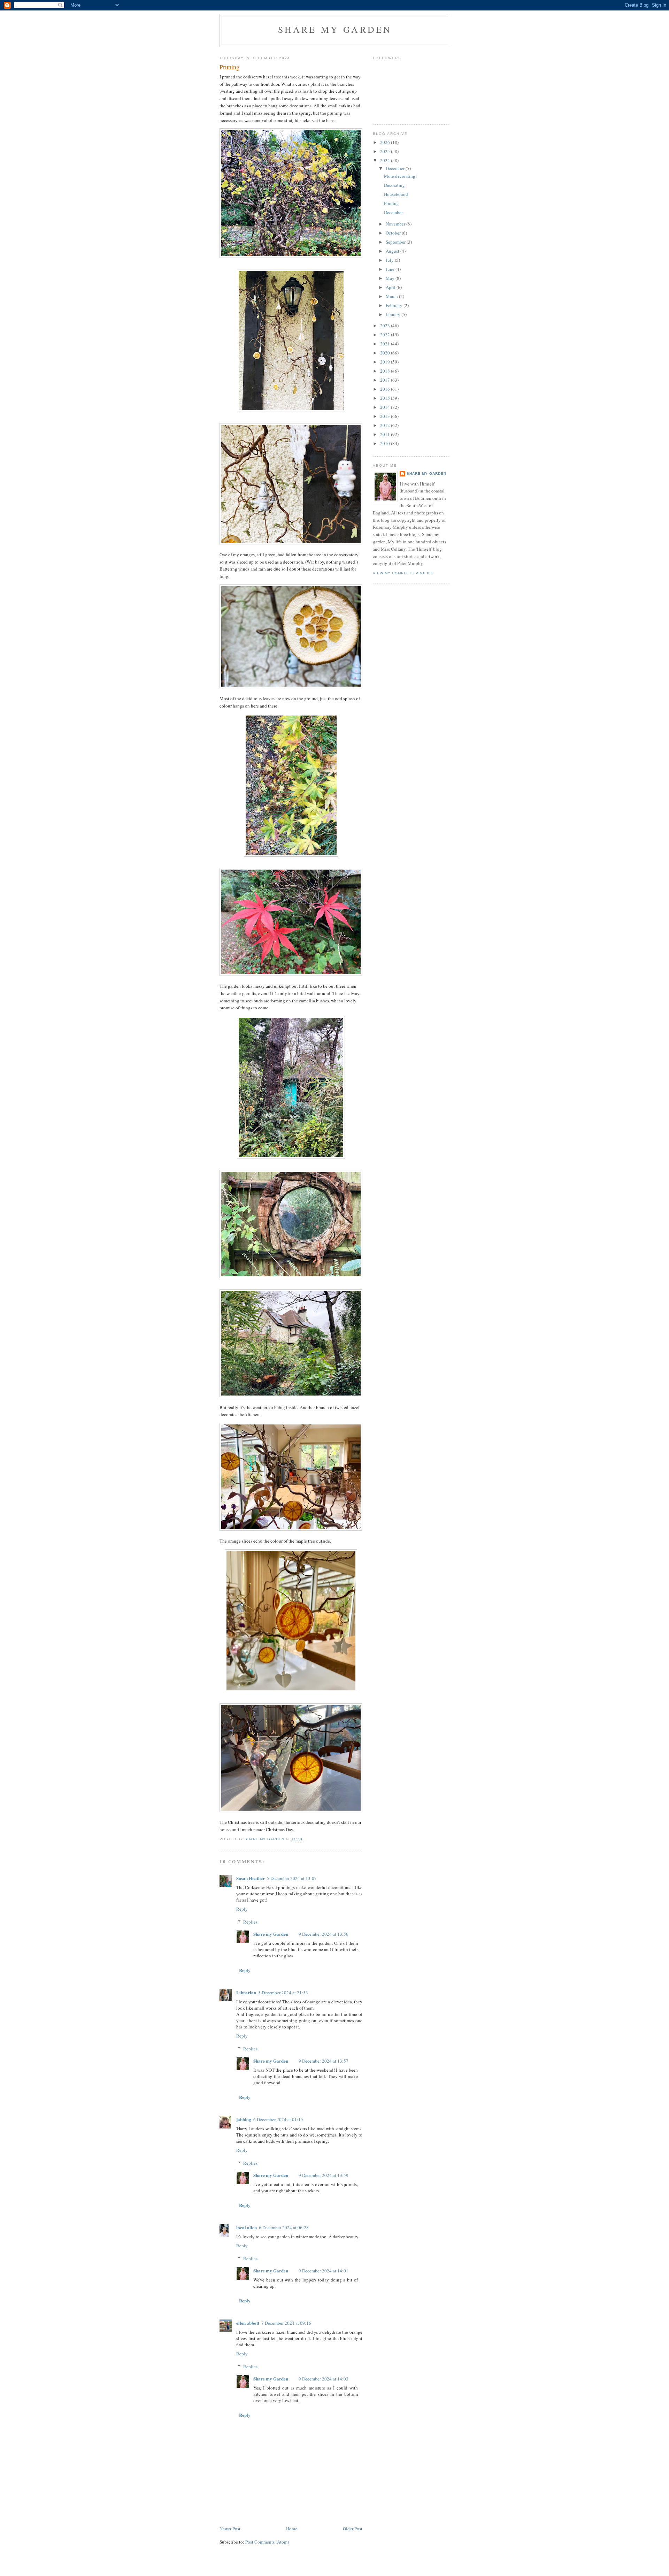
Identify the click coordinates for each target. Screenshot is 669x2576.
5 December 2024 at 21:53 (283, 1993)
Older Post (353, 2529)
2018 (386, 371)
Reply (242, 1909)
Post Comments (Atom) (267, 2542)
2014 (386, 407)
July (390, 260)
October (394, 233)
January (394, 314)
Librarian (246, 1992)
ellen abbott (248, 2323)
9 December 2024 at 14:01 (324, 2271)
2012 (386, 425)
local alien (247, 2227)
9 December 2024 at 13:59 (324, 2175)
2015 (386, 398)
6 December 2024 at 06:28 (284, 2227)
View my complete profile (403, 573)
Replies (250, 1922)
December (396, 168)
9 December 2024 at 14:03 (324, 2379)
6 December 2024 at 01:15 (278, 2119)
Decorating (394, 185)
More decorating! (400, 176)
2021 (386, 344)
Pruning (391, 203)
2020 (386, 353)
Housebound (396, 194)
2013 (386, 416)
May (391, 278)
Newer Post (230, 2529)
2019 (386, 362)
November (396, 224)
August (393, 251)
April (391, 287)
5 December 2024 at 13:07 (292, 1878)
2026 (386, 142)
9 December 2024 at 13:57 (324, 2061)
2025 (386, 151)
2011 (386, 434)
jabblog (244, 2119)
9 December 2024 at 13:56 (324, 1934)
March (392, 296)
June (391, 269)
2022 (386, 335)
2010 (386, 443)
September (396, 242)
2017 (386, 380)
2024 (386, 160)
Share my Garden (335, 29)
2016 (386, 389)
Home (292, 2529)
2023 (386, 326)
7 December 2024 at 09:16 (286, 2323)
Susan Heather (251, 1878)
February (395, 305)
